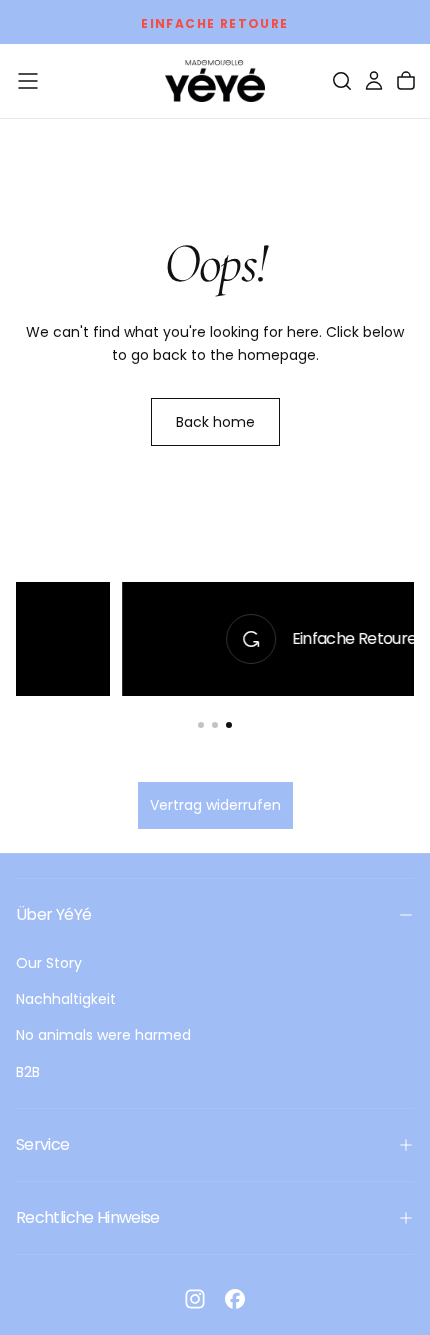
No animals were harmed (103, 1035)
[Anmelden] (374, 81)
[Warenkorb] (406, 81)
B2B (28, 1072)
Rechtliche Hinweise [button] (88, 1217)
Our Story (49, 963)
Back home (215, 422)
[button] (28, 81)
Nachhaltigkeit (66, 999)
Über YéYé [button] (53, 914)
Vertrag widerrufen (215, 805)
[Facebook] (235, 1299)
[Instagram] (195, 1299)
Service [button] (43, 1144)
